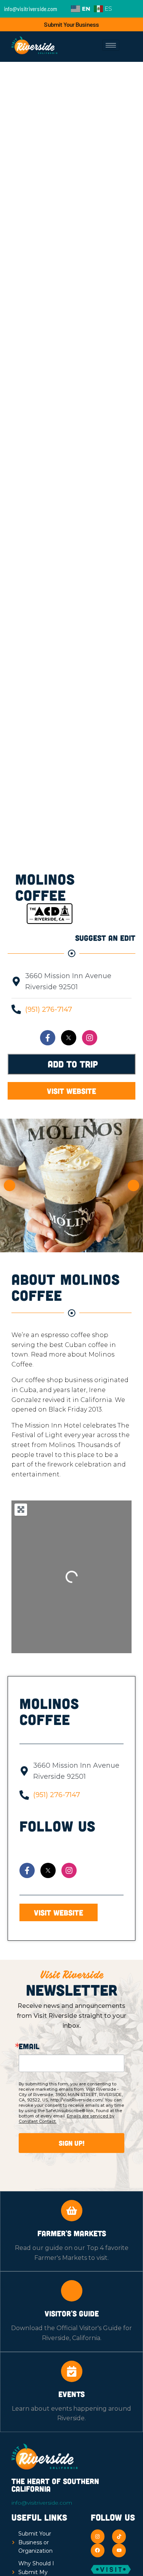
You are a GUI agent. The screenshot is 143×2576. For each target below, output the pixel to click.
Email (29, 2046)
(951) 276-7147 (49, 1009)
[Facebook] (98, 2550)
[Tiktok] (119, 2536)
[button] (10, 1185)
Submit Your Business (71, 24)
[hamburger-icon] (111, 45)
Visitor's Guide (72, 2313)
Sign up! (72, 2143)
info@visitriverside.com (42, 2503)
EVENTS (71, 2394)
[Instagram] (90, 1038)
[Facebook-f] (48, 1038)
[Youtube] (119, 2550)
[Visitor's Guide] (72, 2291)
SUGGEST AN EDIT (105, 938)
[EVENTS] (72, 2371)
